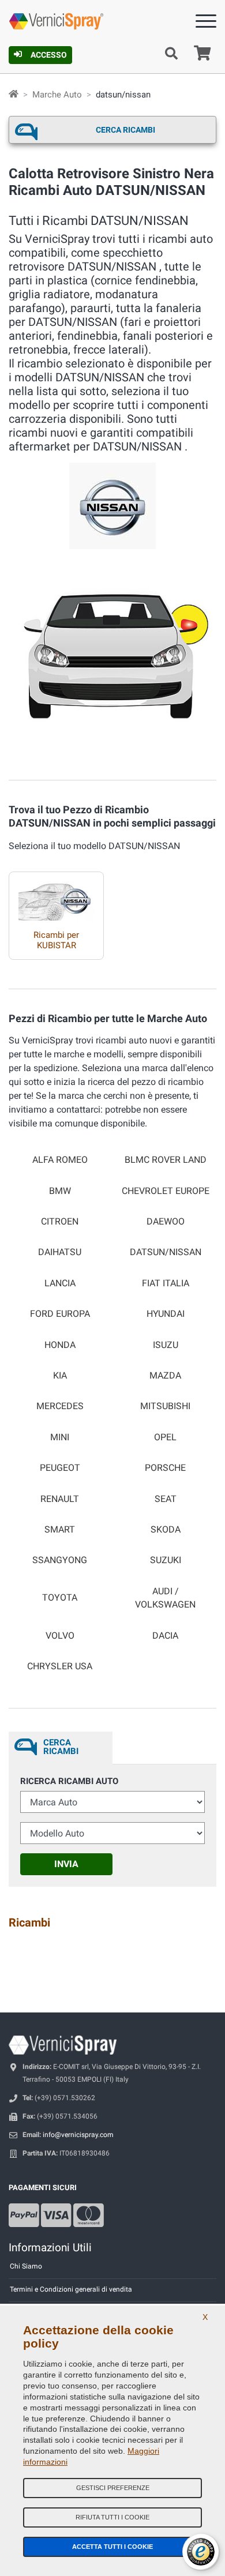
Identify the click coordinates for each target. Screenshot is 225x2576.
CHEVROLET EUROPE (166, 1191)
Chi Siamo (26, 2266)
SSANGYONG (60, 1560)
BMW (60, 1191)
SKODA (166, 1530)
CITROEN (60, 1222)
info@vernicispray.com (78, 2135)
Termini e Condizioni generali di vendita (71, 2289)
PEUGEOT (60, 1468)
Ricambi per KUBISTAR (56, 940)
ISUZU (166, 1345)
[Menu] (206, 23)
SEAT (166, 1499)
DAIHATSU (60, 1252)
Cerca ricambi (125, 130)
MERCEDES (60, 1406)
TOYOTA (60, 1598)
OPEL (165, 1437)
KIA (60, 1376)
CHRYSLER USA (60, 1666)
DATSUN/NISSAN (166, 1252)
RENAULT (60, 1499)
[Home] (14, 95)
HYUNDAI (166, 1314)
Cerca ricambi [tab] (61, 1747)
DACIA (165, 1636)
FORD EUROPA (60, 1314)
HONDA (60, 1345)
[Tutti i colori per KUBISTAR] (56, 897)
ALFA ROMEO (60, 1160)
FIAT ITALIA (166, 1283)
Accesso (49, 55)
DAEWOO (166, 1222)
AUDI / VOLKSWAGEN (165, 1598)
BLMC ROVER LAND (166, 1160)
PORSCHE (165, 1468)
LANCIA (60, 1283)
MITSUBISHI (165, 1406)
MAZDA (165, 1376)
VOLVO (60, 1636)
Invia (66, 1864)
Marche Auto (57, 95)
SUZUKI (166, 1560)
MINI (60, 1437)
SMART (60, 1530)
